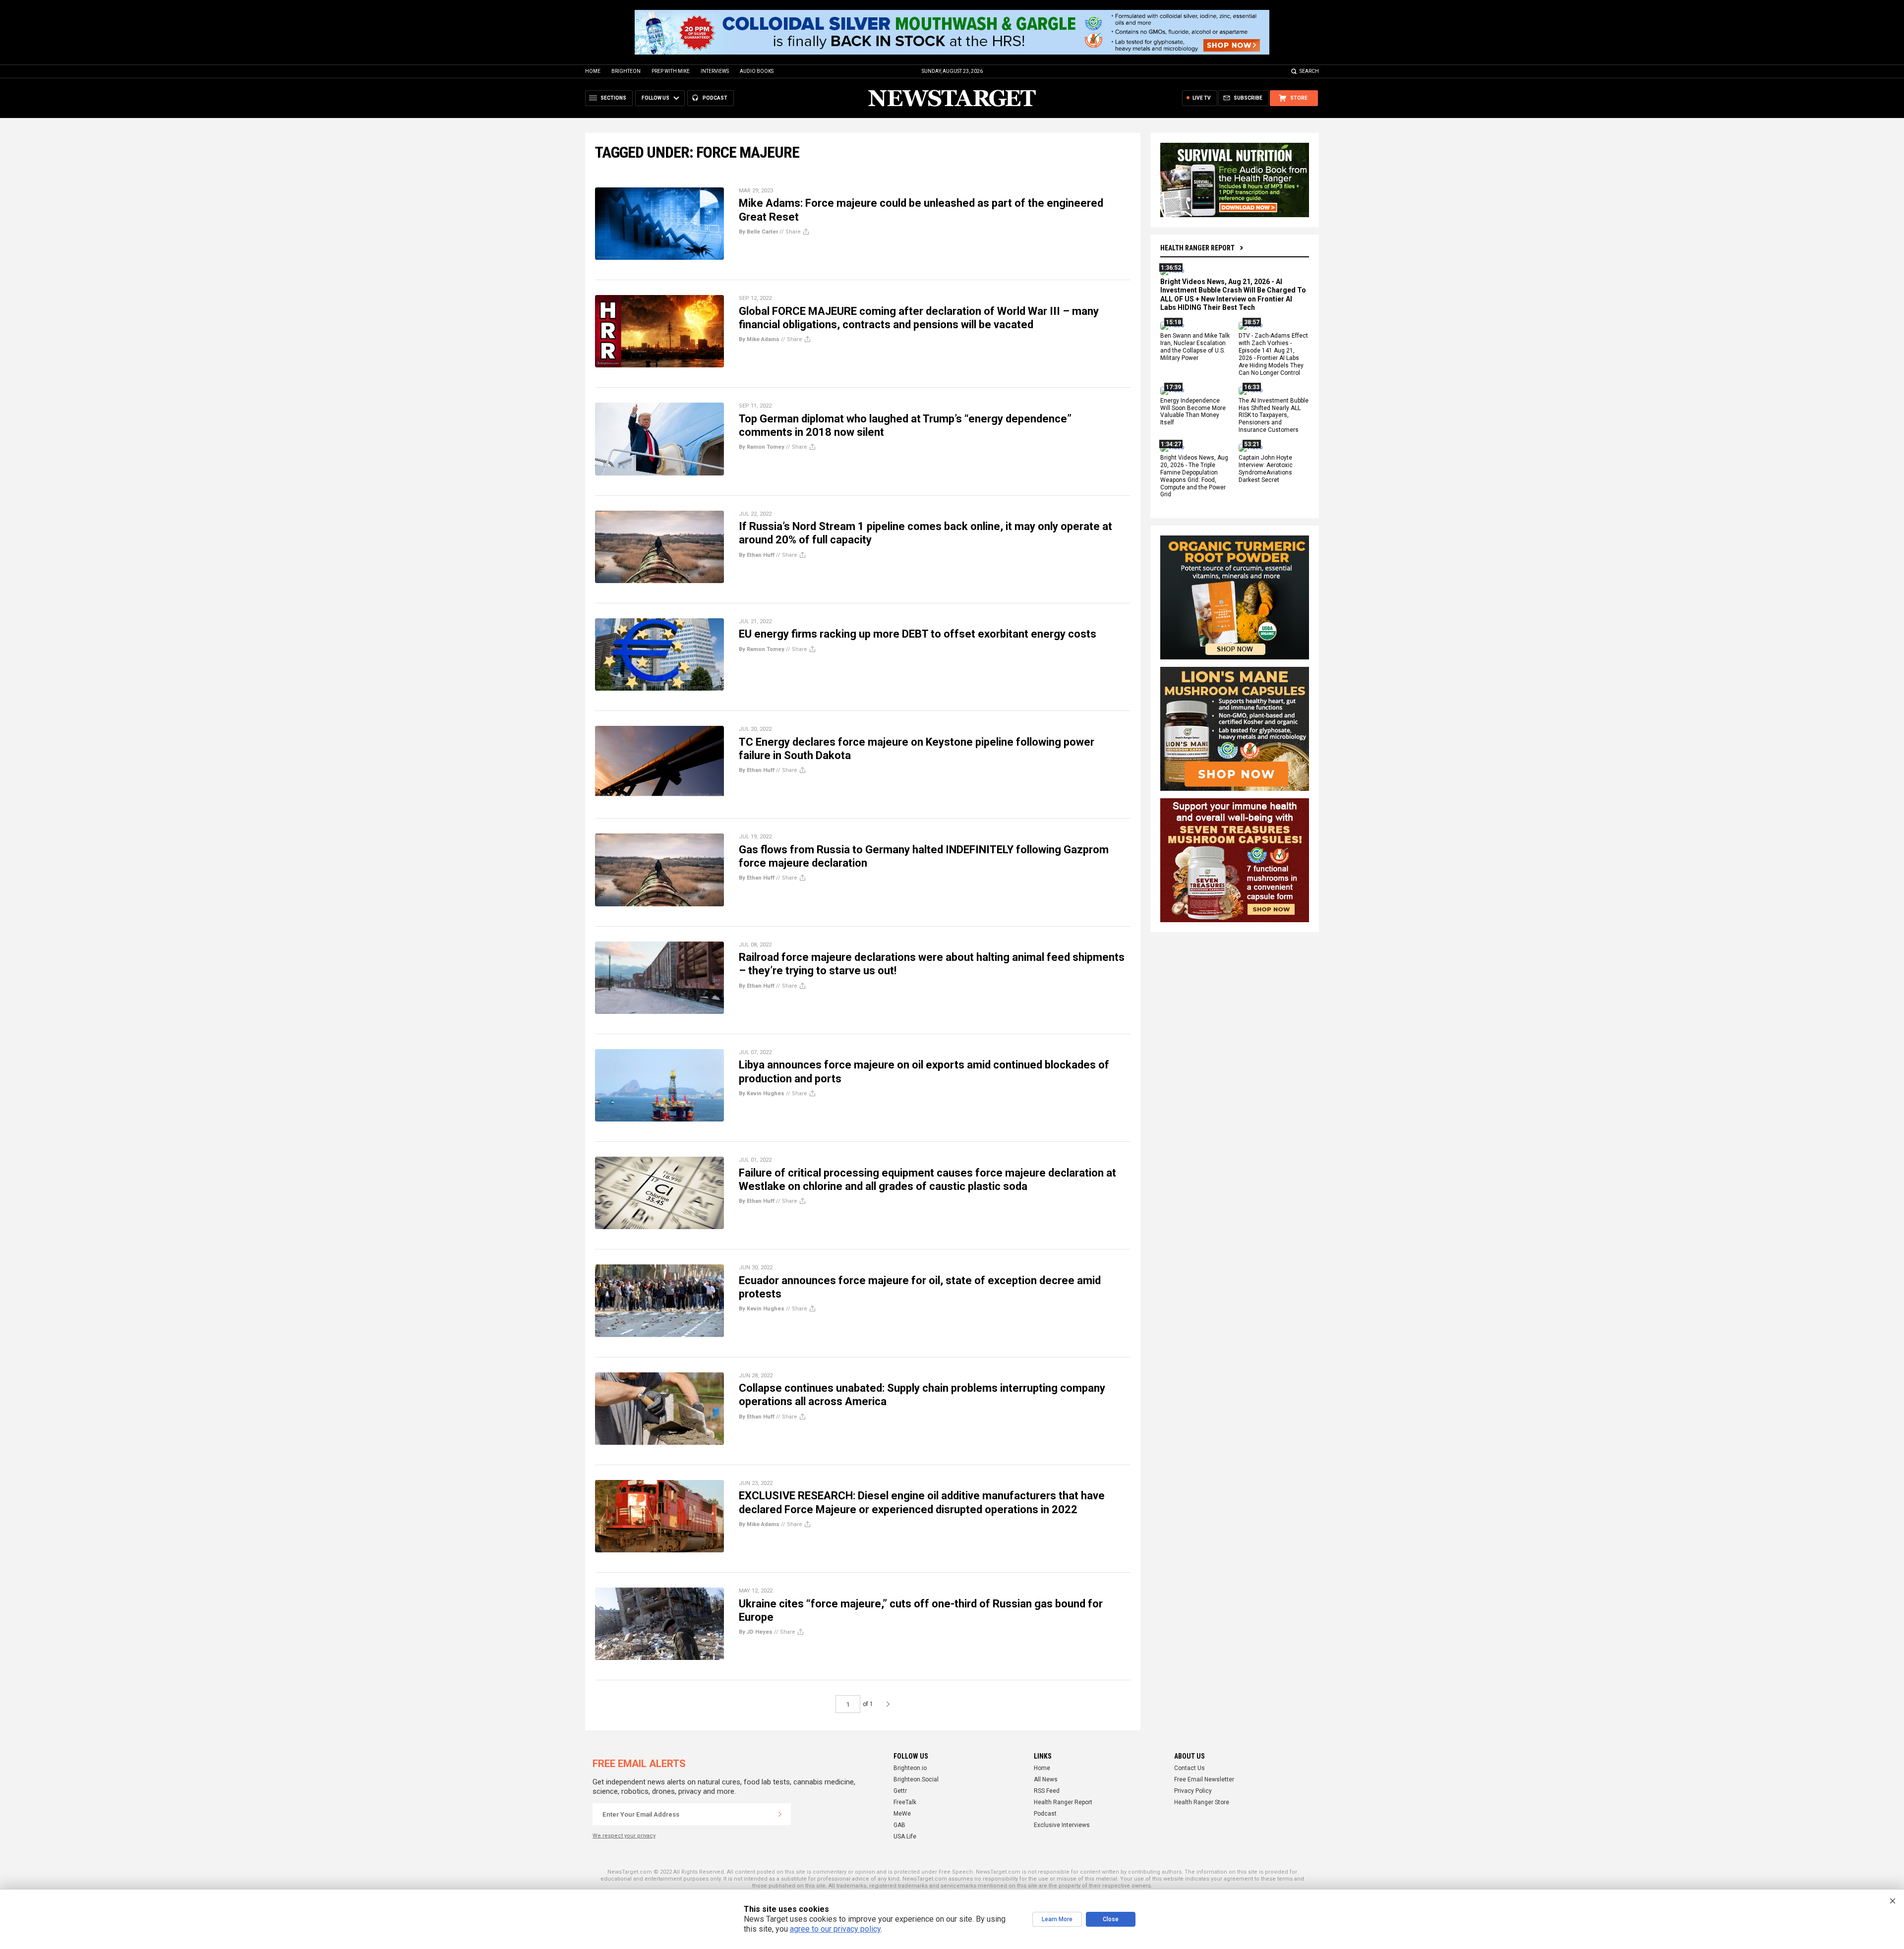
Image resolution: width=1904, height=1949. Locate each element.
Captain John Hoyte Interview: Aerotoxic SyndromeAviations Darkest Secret (1266, 469)
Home (593, 71)
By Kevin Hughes (762, 1093)
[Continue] (780, 1814)
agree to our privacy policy (835, 1929)
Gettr (900, 1791)
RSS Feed (1047, 1791)
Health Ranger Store (1202, 1802)
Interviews (715, 71)
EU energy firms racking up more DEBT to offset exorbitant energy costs (918, 634)
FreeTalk (905, 1802)
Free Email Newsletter (1204, 1779)
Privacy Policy (1193, 1791)
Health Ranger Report (1197, 248)
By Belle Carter (758, 232)
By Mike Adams (759, 339)
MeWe (902, 1814)
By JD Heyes (756, 1632)
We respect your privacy (624, 1836)
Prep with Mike (671, 71)
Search (1309, 71)
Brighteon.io (910, 1768)
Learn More (1057, 1919)
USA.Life (905, 1836)
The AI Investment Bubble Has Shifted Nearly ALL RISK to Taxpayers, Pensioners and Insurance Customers (1274, 415)
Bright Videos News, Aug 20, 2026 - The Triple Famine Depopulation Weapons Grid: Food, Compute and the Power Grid (1194, 476)
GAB (899, 1825)
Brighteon (626, 71)
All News (1046, 1779)
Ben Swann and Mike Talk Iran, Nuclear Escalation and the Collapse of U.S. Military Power (1195, 347)
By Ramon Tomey (762, 447)
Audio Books (757, 71)
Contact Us (1190, 1768)
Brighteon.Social (916, 1779)
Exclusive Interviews (1062, 1825)
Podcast (1045, 1814)
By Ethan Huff (757, 555)
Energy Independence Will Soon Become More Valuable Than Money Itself (1193, 412)
